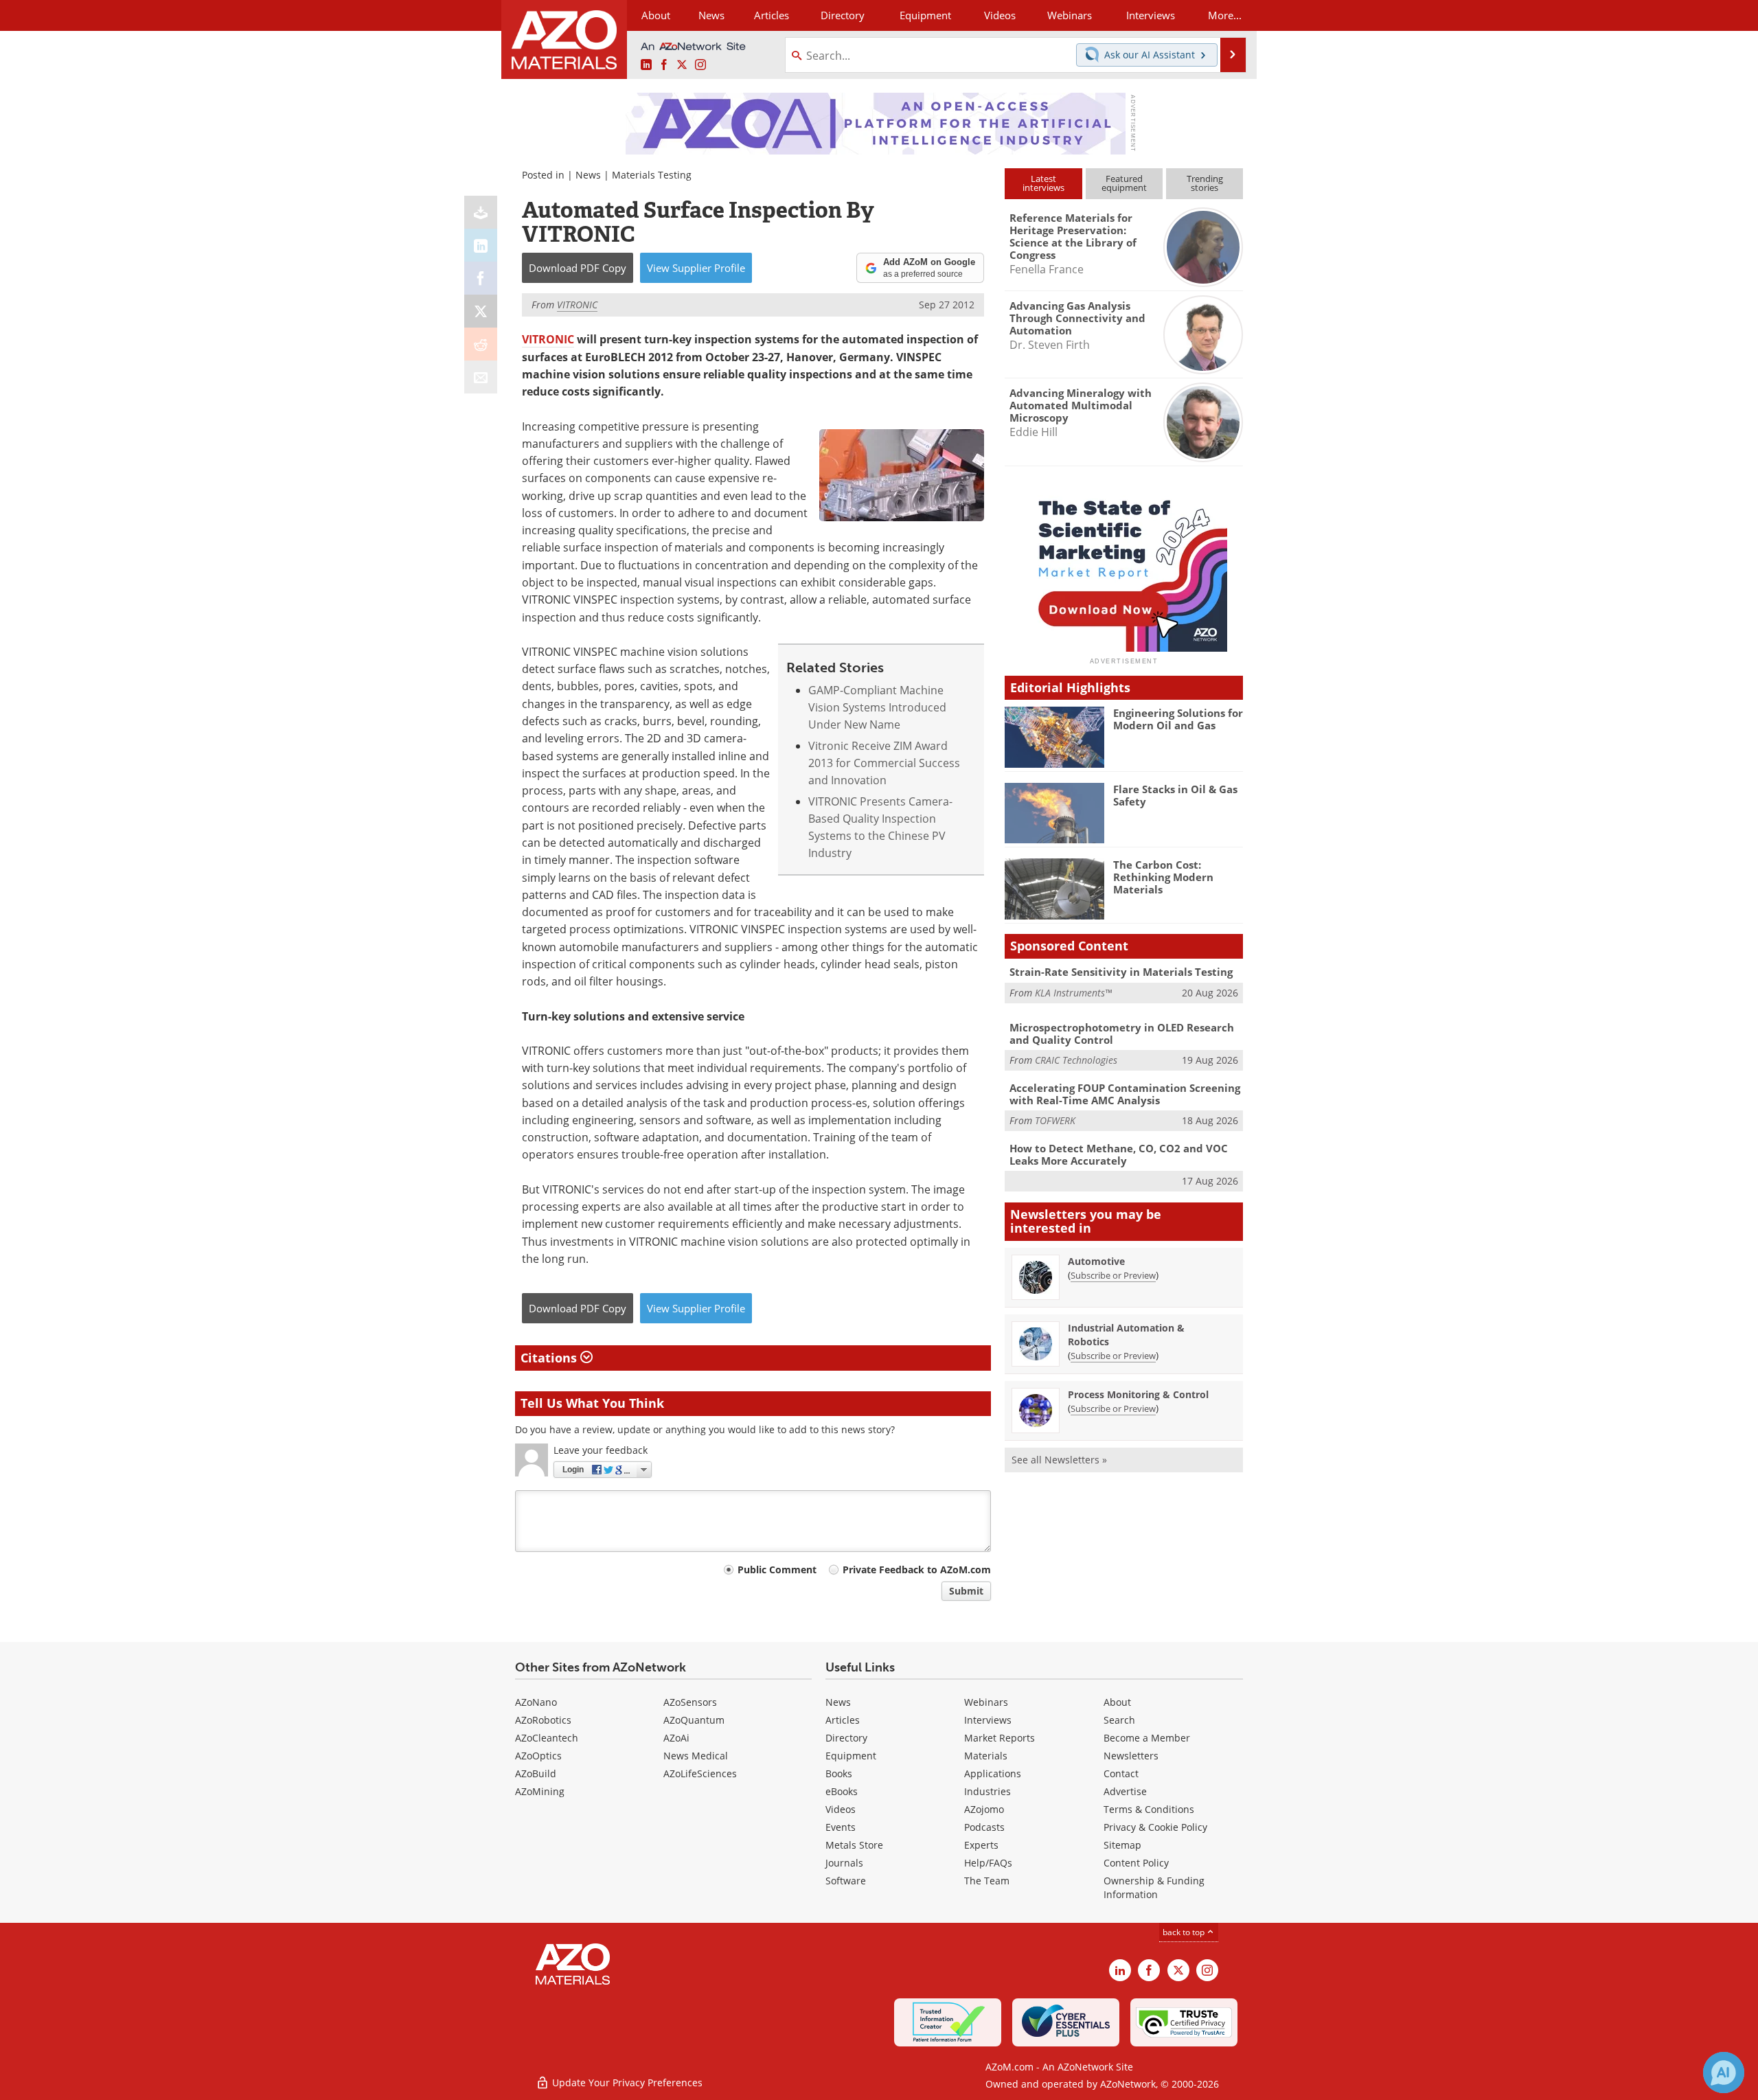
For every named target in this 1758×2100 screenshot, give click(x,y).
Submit (966, 1591)
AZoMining (540, 1791)
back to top (1185, 1932)
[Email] (481, 377)
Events (841, 1827)
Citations (550, 1358)
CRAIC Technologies (1076, 1060)
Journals (844, 1863)
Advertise (1125, 1791)
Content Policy (1136, 1863)
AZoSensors (690, 1702)
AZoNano (536, 1702)
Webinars (986, 1702)
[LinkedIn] (481, 245)
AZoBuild (536, 1773)
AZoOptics (538, 1756)
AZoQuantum (694, 1720)
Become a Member (1147, 1738)
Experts (981, 1845)
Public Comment (777, 1570)
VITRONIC (548, 339)
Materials (986, 1756)
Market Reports (1000, 1738)
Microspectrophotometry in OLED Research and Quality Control (1122, 1034)
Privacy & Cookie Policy (1155, 1827)
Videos (841, 1809)
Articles (843, 1720)
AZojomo (984, 1809)
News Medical (696, 1756)
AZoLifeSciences (700, 1773)
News (588, 175)
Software (846, 1881)
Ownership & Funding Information (1154, 1887)
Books (839, 1773)
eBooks (842, 1791)
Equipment (851, 1756)
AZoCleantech (547, 1738)
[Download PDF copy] (481, 212)
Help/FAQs (988, 1863)
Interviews (988, 1720)
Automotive (1096, 1261)
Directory (843, 15)
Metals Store (854, 1845)
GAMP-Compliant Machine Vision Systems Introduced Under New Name (877, 708)
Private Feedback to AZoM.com (917, 1570)
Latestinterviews (1043, 183)
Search (1119, 1720)
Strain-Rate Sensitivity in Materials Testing (1121, 972)
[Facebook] (481, 278)
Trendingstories (1205, 183)
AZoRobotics (543, 1720)
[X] (481, 311)
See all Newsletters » (1059, 1460)
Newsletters (1131, 1756)
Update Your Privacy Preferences (626, 2082)
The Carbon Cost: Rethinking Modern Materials (1163, 877)
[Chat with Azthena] (1724, 2073)
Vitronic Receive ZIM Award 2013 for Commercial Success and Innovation (884, 763)
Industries (988, 1791)
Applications (993, 1773)
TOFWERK (1055, 1120)
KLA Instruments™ (1073, 993)
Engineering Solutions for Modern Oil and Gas (1178, 719)
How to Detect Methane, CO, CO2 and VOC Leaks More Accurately (1119, 1154)
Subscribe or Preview (1113, 1275)
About (1117, 1702)
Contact (1121, 1773)
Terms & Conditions (1149, 1809)
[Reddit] (481, 344)
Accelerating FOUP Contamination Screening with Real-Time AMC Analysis (1125, 1094)
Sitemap (1122, 1845)
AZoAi (676, 1738)
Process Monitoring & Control (1138, 1394)
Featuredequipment (1124, 183)
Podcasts (984, 1827)
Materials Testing (652, 175)
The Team (987, 1881)
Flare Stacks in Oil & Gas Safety (1175, 795)
